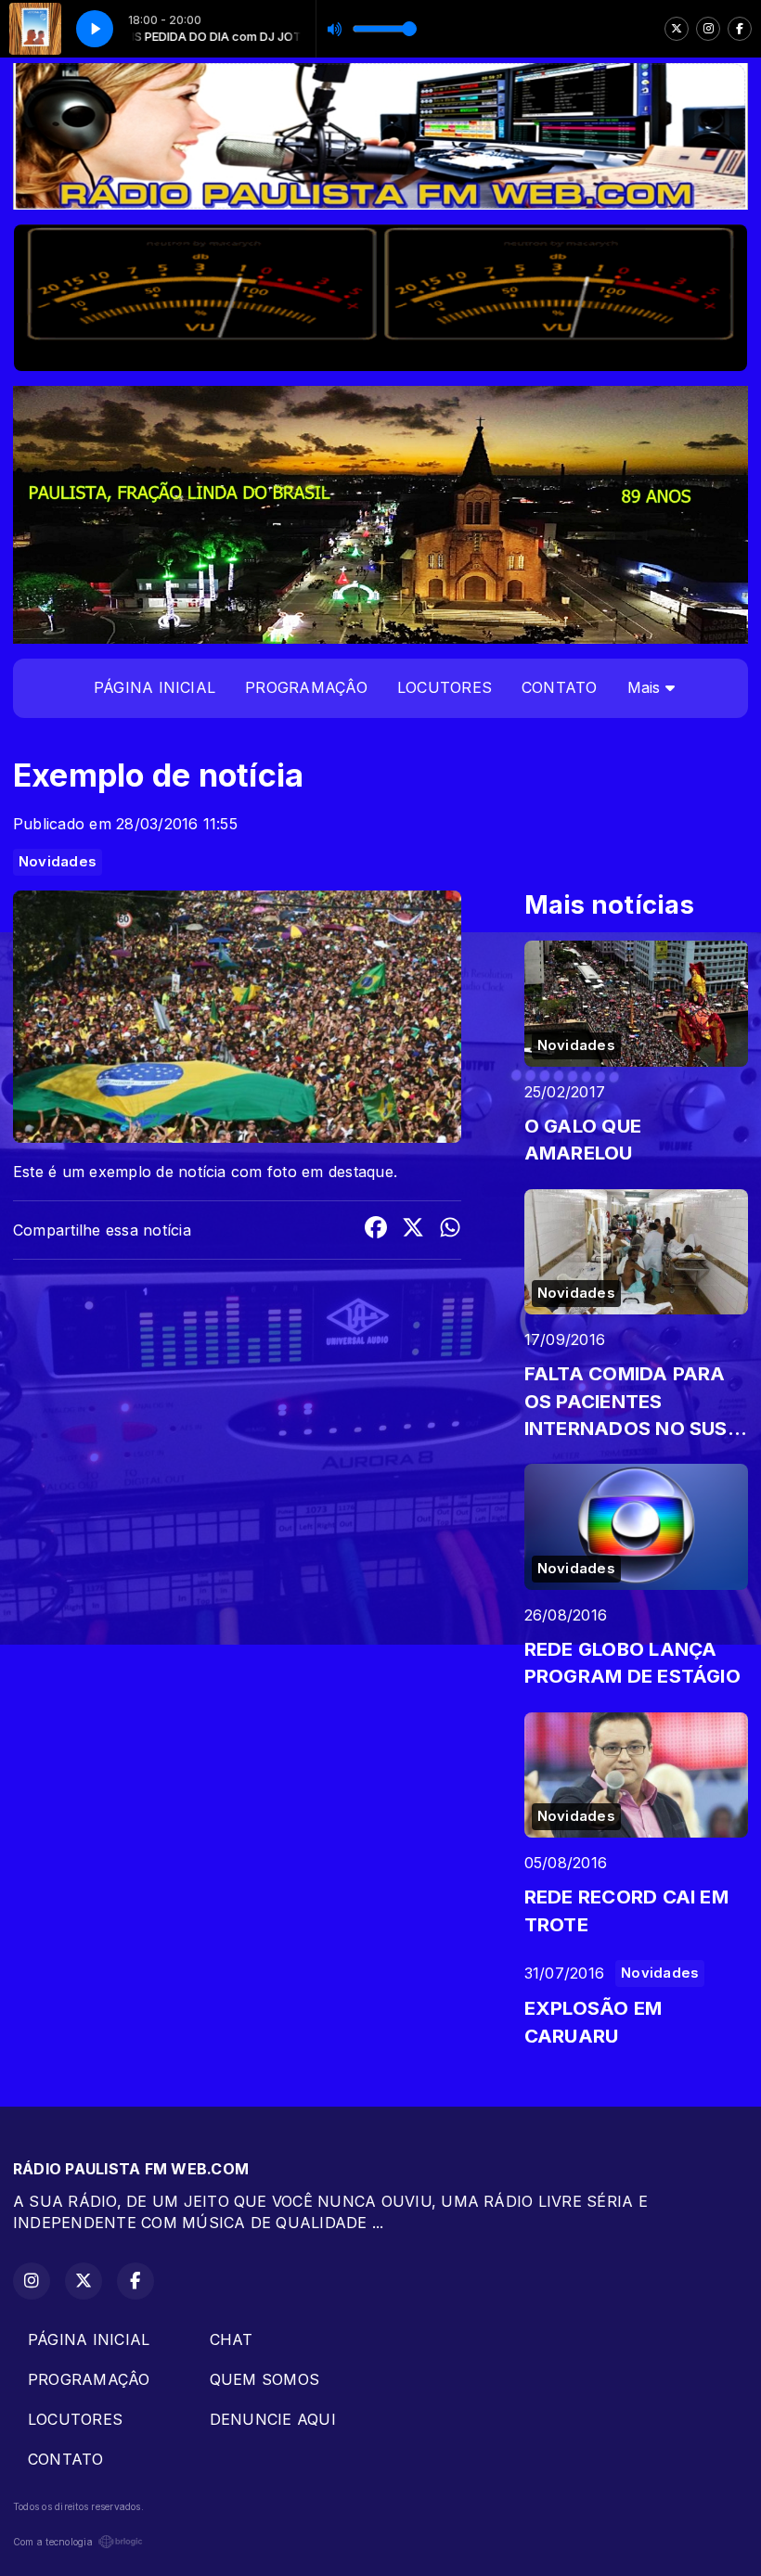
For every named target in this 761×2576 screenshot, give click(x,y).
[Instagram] (708, 29)
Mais (646, 687)
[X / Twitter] (677, 29)
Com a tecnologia (53, 2542)
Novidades (58, 862)
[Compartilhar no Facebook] (376, 1230)
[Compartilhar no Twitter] (413, 1230)
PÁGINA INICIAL (155, 687)
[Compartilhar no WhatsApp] (450, 1230)
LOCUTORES (445, 687)
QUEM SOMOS (264, 2379)
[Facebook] (740, 29)
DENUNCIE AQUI (273, 2419)
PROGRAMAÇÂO (306, 687)
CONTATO (560, 687)
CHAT (232, 2339)
